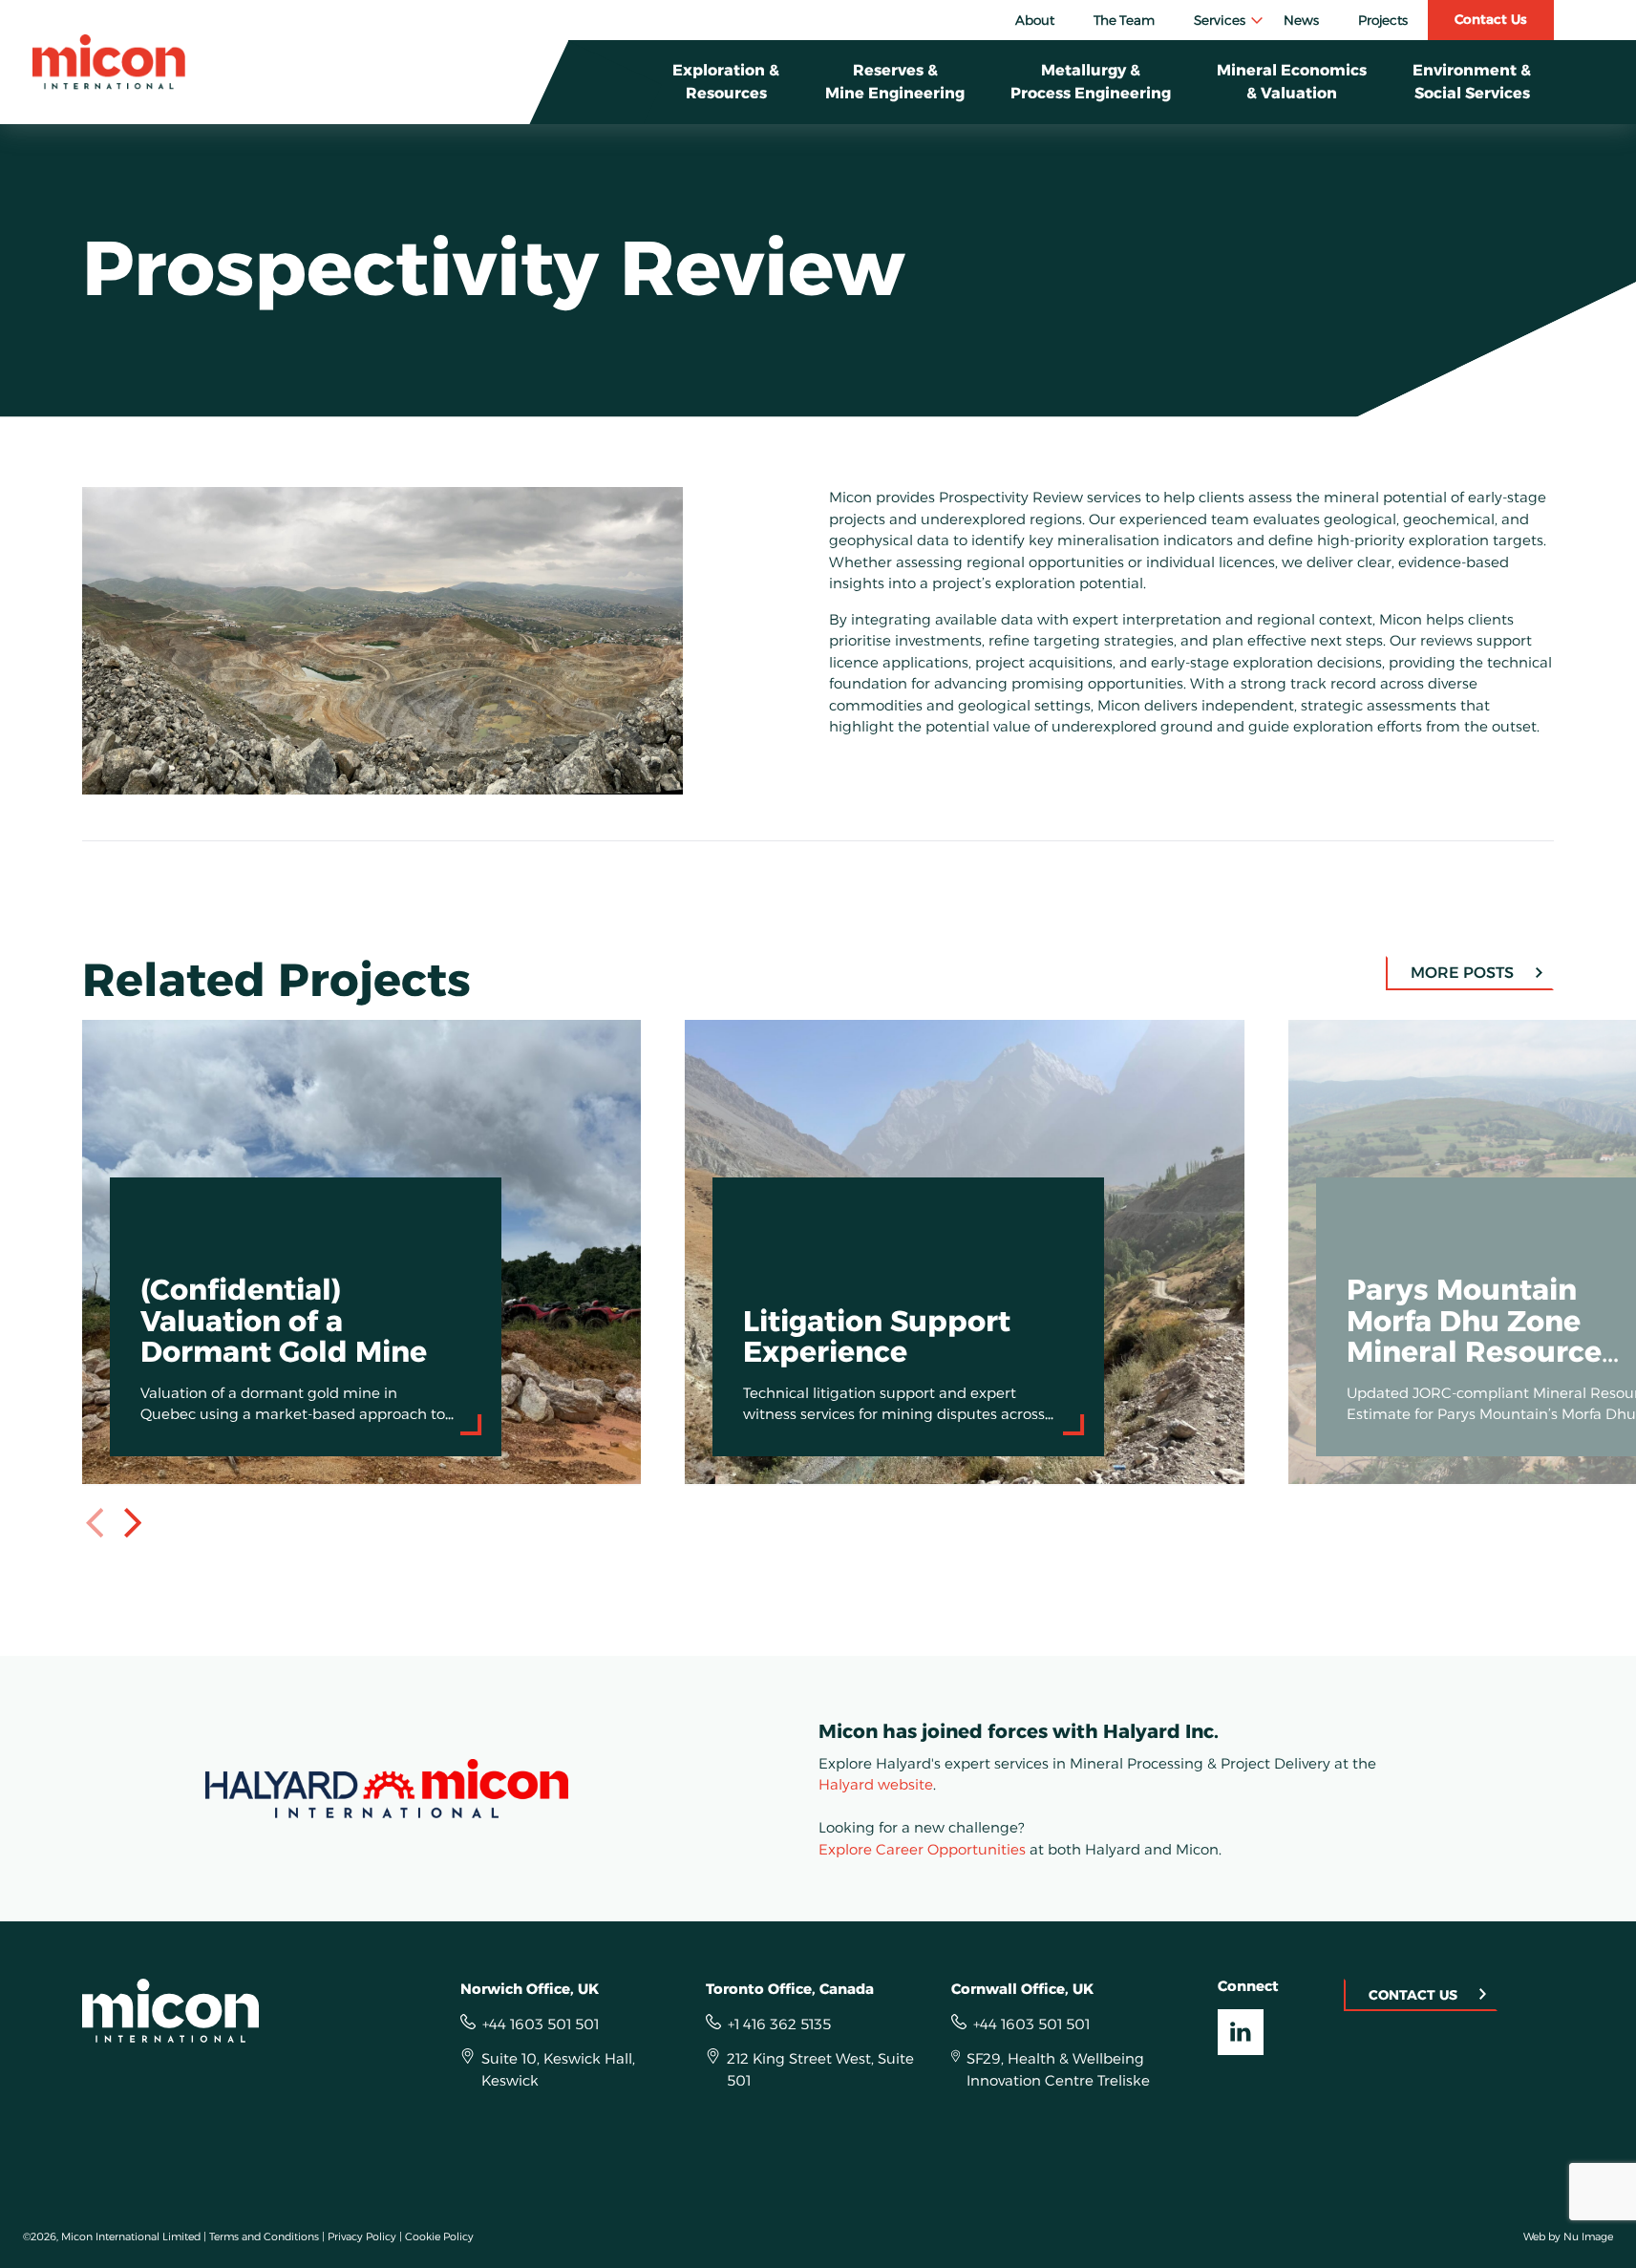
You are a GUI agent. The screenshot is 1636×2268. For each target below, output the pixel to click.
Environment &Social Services (1472, 82)
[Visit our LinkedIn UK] (1241, 2032)
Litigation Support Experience (795, 1031)
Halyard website (876, 1784)
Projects (1383, 20)
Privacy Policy (362, 2236)
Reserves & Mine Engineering (895, 82)
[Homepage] (109, 62)
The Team (1124, 20)
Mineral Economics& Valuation (1292, 82)
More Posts (1462, 973)
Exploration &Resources (726, 82)
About (1035, 20)
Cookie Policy (439, 2236)
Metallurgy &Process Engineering (1091, 82)
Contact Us (1491, 19)
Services (1220, 20)
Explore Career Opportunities (922, 1849)
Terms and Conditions (264, 2236)
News (1301, 20)
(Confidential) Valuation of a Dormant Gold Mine (262, 1031)
